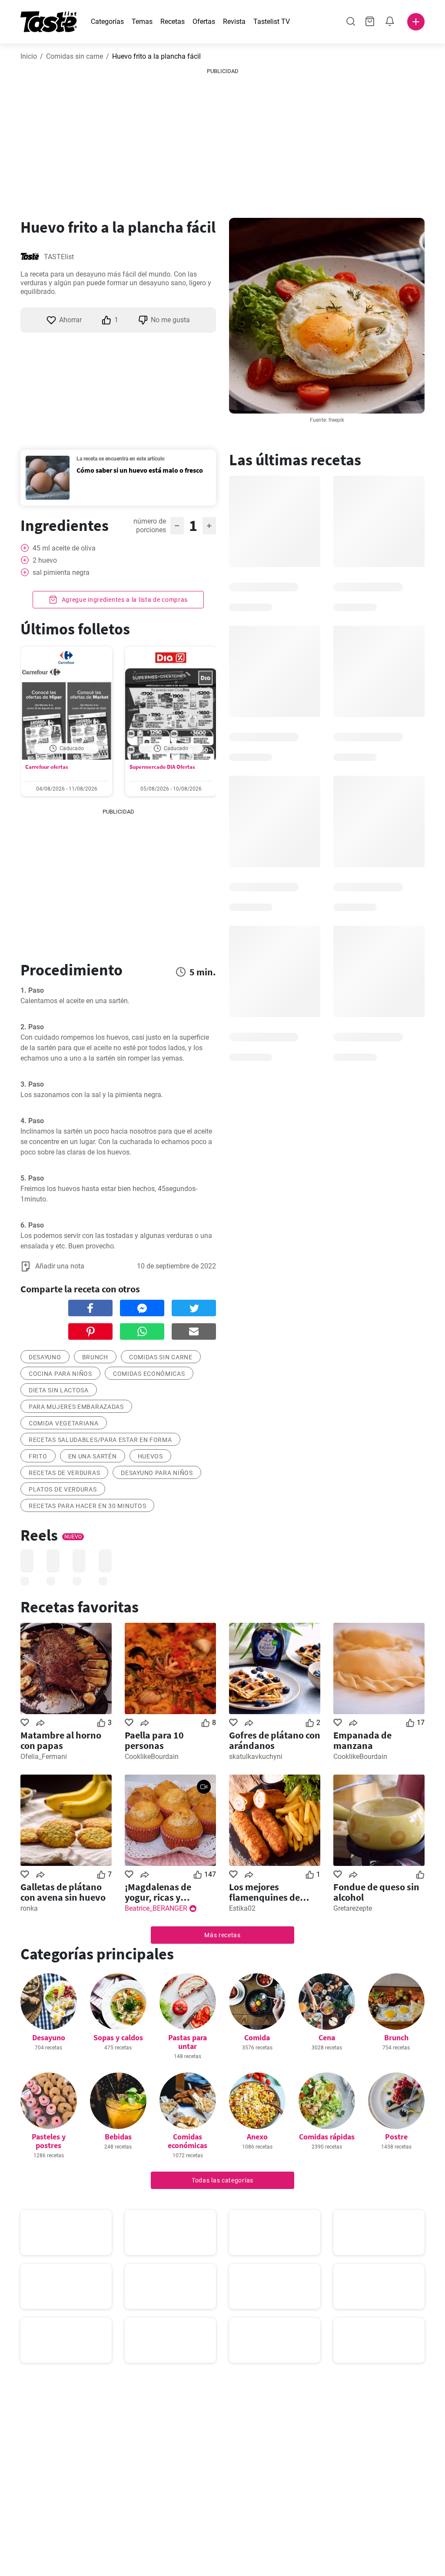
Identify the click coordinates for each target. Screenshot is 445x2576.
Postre (396, 2137)
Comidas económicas (149, 1374)
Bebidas (118, 2137)
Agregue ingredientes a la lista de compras (124, 600)
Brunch (396, 2037)
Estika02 (242, 1908)
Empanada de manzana (362, 1740)
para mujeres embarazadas (76, 1407)
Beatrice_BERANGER (156, 1908)
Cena (327, 2037)
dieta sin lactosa (59, 1390)
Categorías (107, 22)
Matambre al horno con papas (61, 1740)
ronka (29, 1908)
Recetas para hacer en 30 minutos (87, 1506)
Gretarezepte (353, 1908)
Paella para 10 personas (154, 1740)
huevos (150, 1456)
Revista (234, 22)
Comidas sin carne (75, 56)
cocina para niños (60, 1374)
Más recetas (222, 1935)
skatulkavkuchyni (256, 1757)
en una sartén (93, 1456)
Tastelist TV (272, 22)
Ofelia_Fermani (44, 1757)
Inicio (29, 56)
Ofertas (204, 22)
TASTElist (59, 257)
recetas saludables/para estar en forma (100, 1440)
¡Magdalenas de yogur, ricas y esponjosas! (158, 1892)
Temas (142, 22)
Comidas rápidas (327, 2137)
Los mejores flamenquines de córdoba (264, 1892)
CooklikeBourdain (152, 1757)
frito (38, 1456)
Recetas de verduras (64, 1473)
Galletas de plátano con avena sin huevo (63, 1892)
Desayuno (49, 2037)
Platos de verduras (63, 1489)
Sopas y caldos (118, 2037)
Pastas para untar (188, 2042)
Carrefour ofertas (47, 767)
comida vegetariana (64, 1423)
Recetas (173, 22)
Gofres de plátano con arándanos (275, 1740)
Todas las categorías (222, 2180)
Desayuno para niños (157, 1473)
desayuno (45, 1357)
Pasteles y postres (49, 2141)
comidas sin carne (161, 1357)
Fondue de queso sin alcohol (376, 1892)
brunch (95, 1357)
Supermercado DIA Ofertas (162, 767)
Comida (257, 2037)
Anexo (257, 2137)
